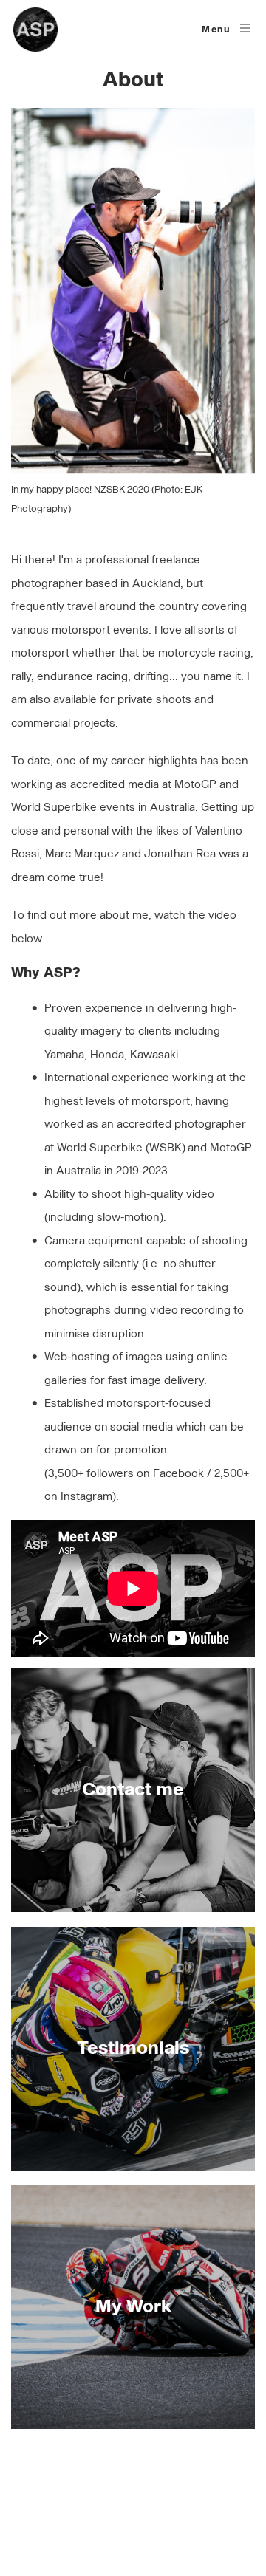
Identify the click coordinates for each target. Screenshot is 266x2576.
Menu (216, 30)
